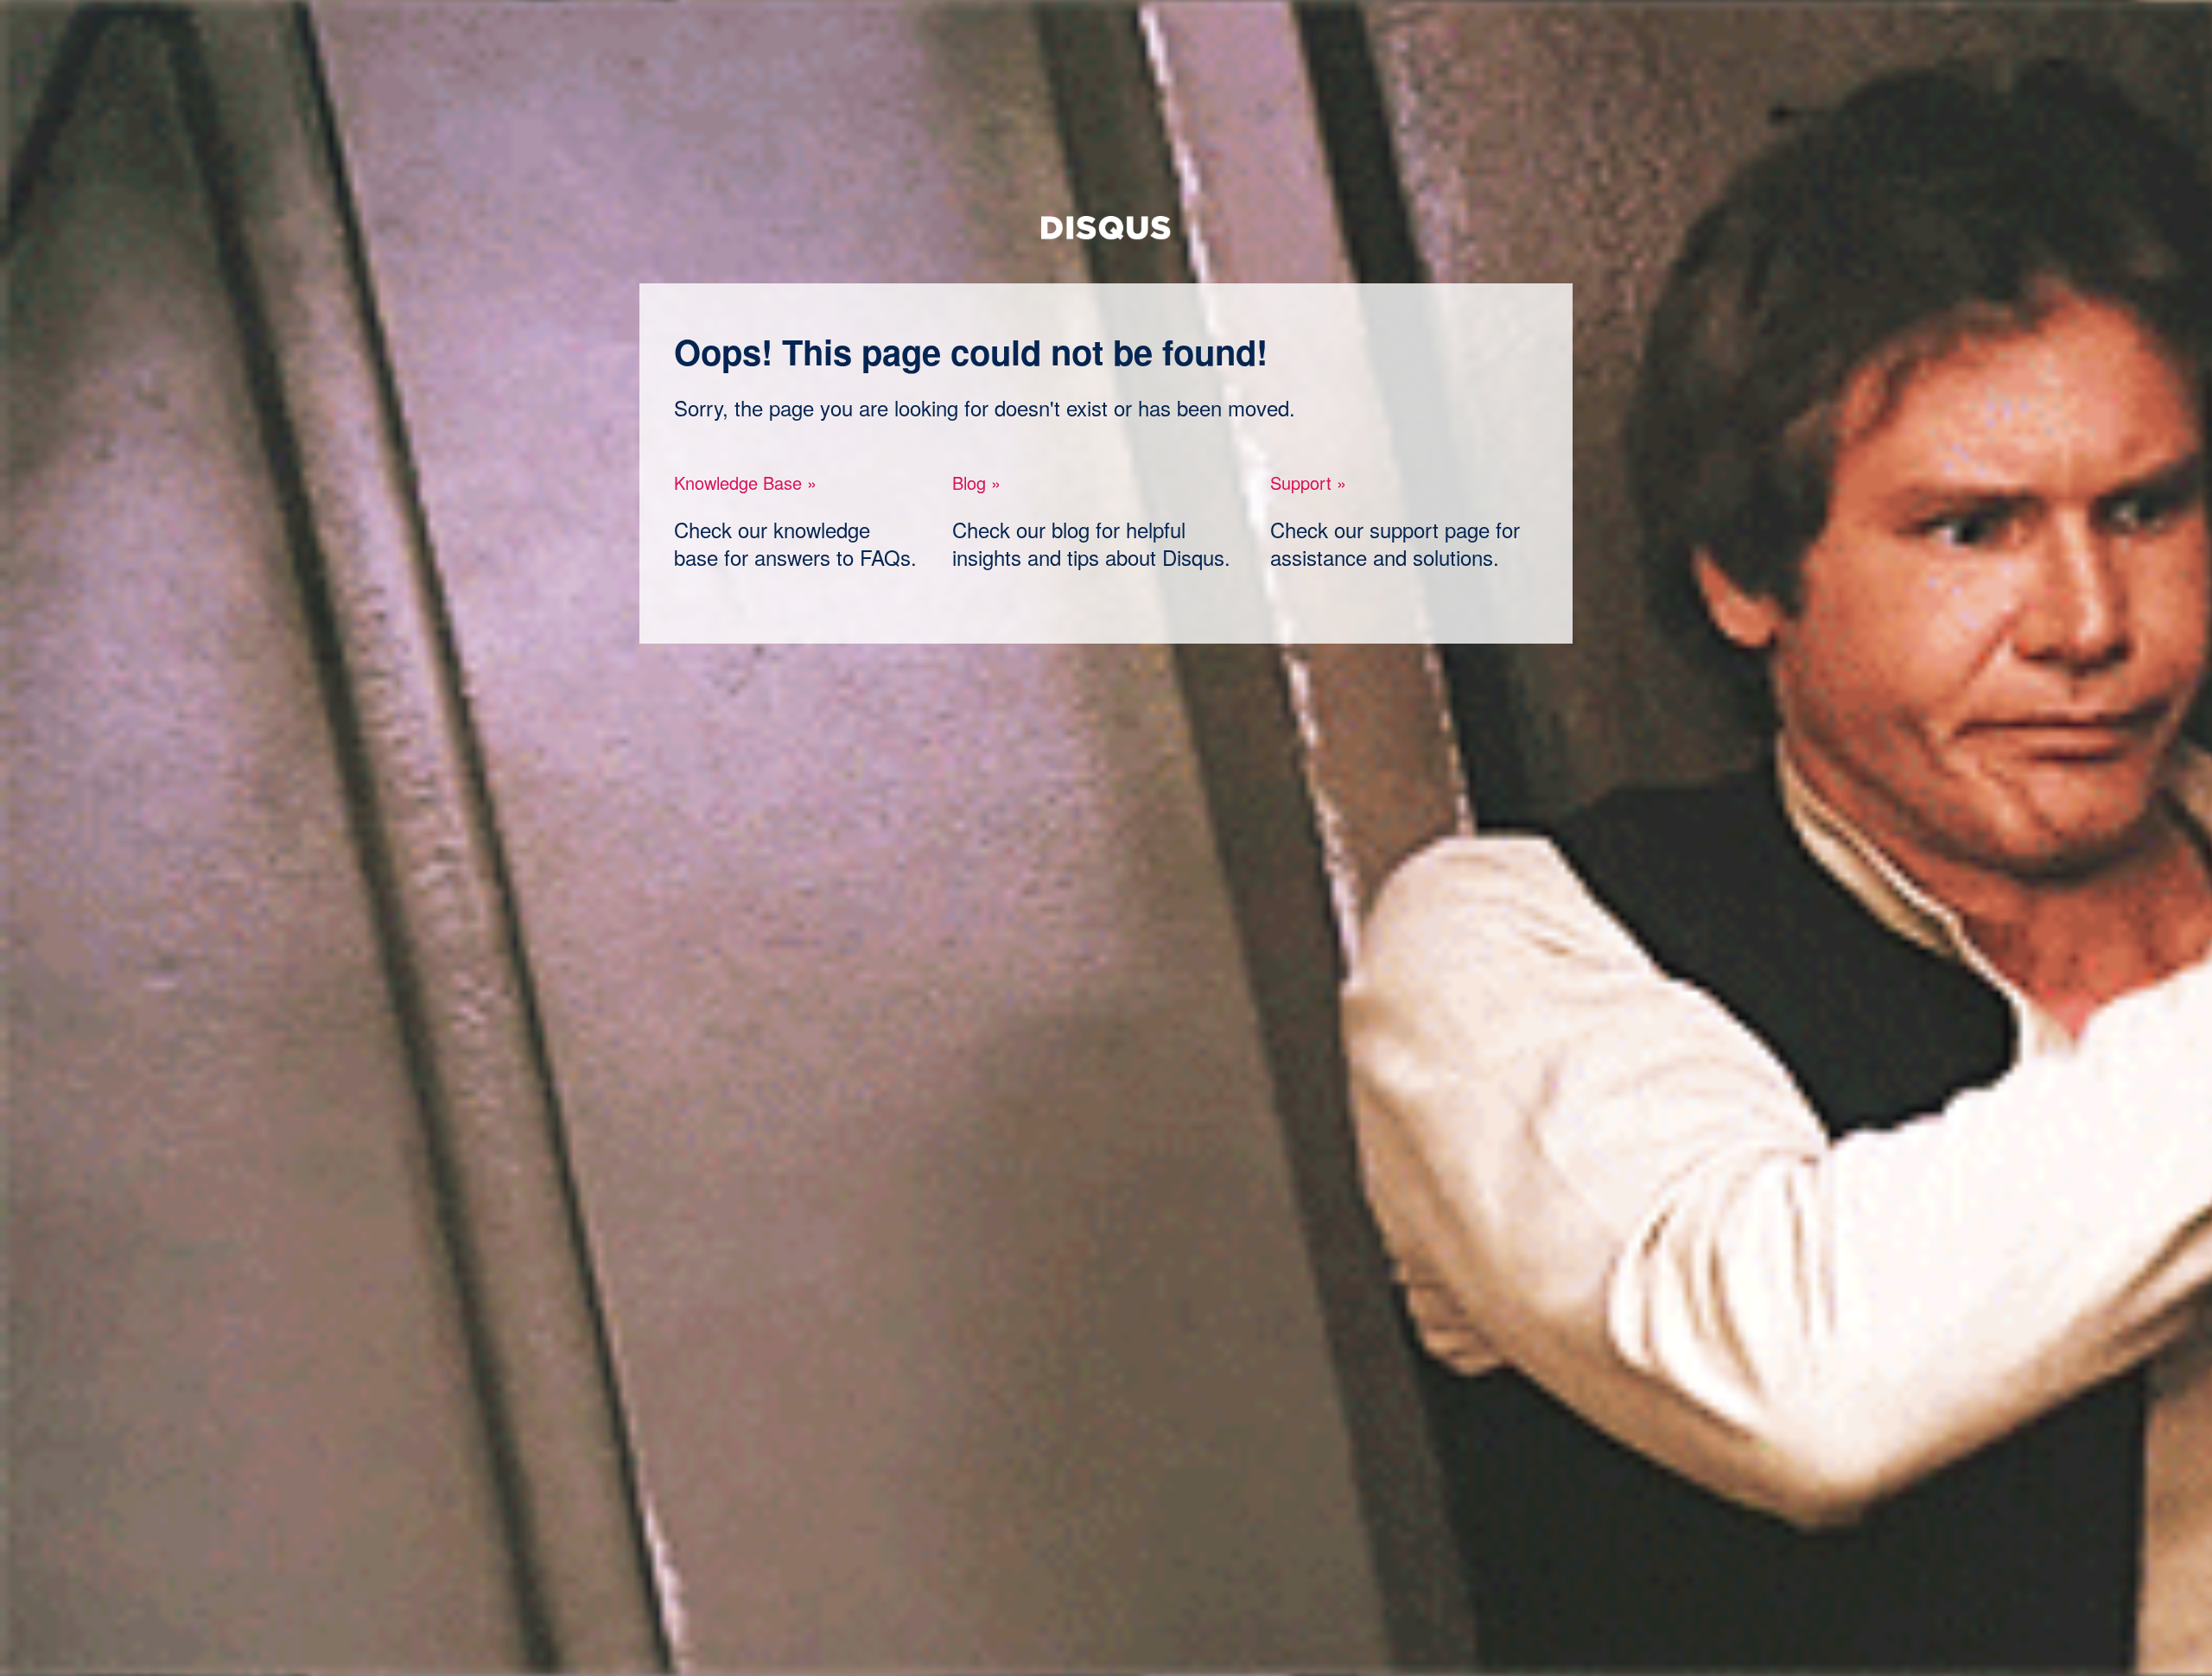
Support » (1308, 482)
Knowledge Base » (745, 482)
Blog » (976, 482)
